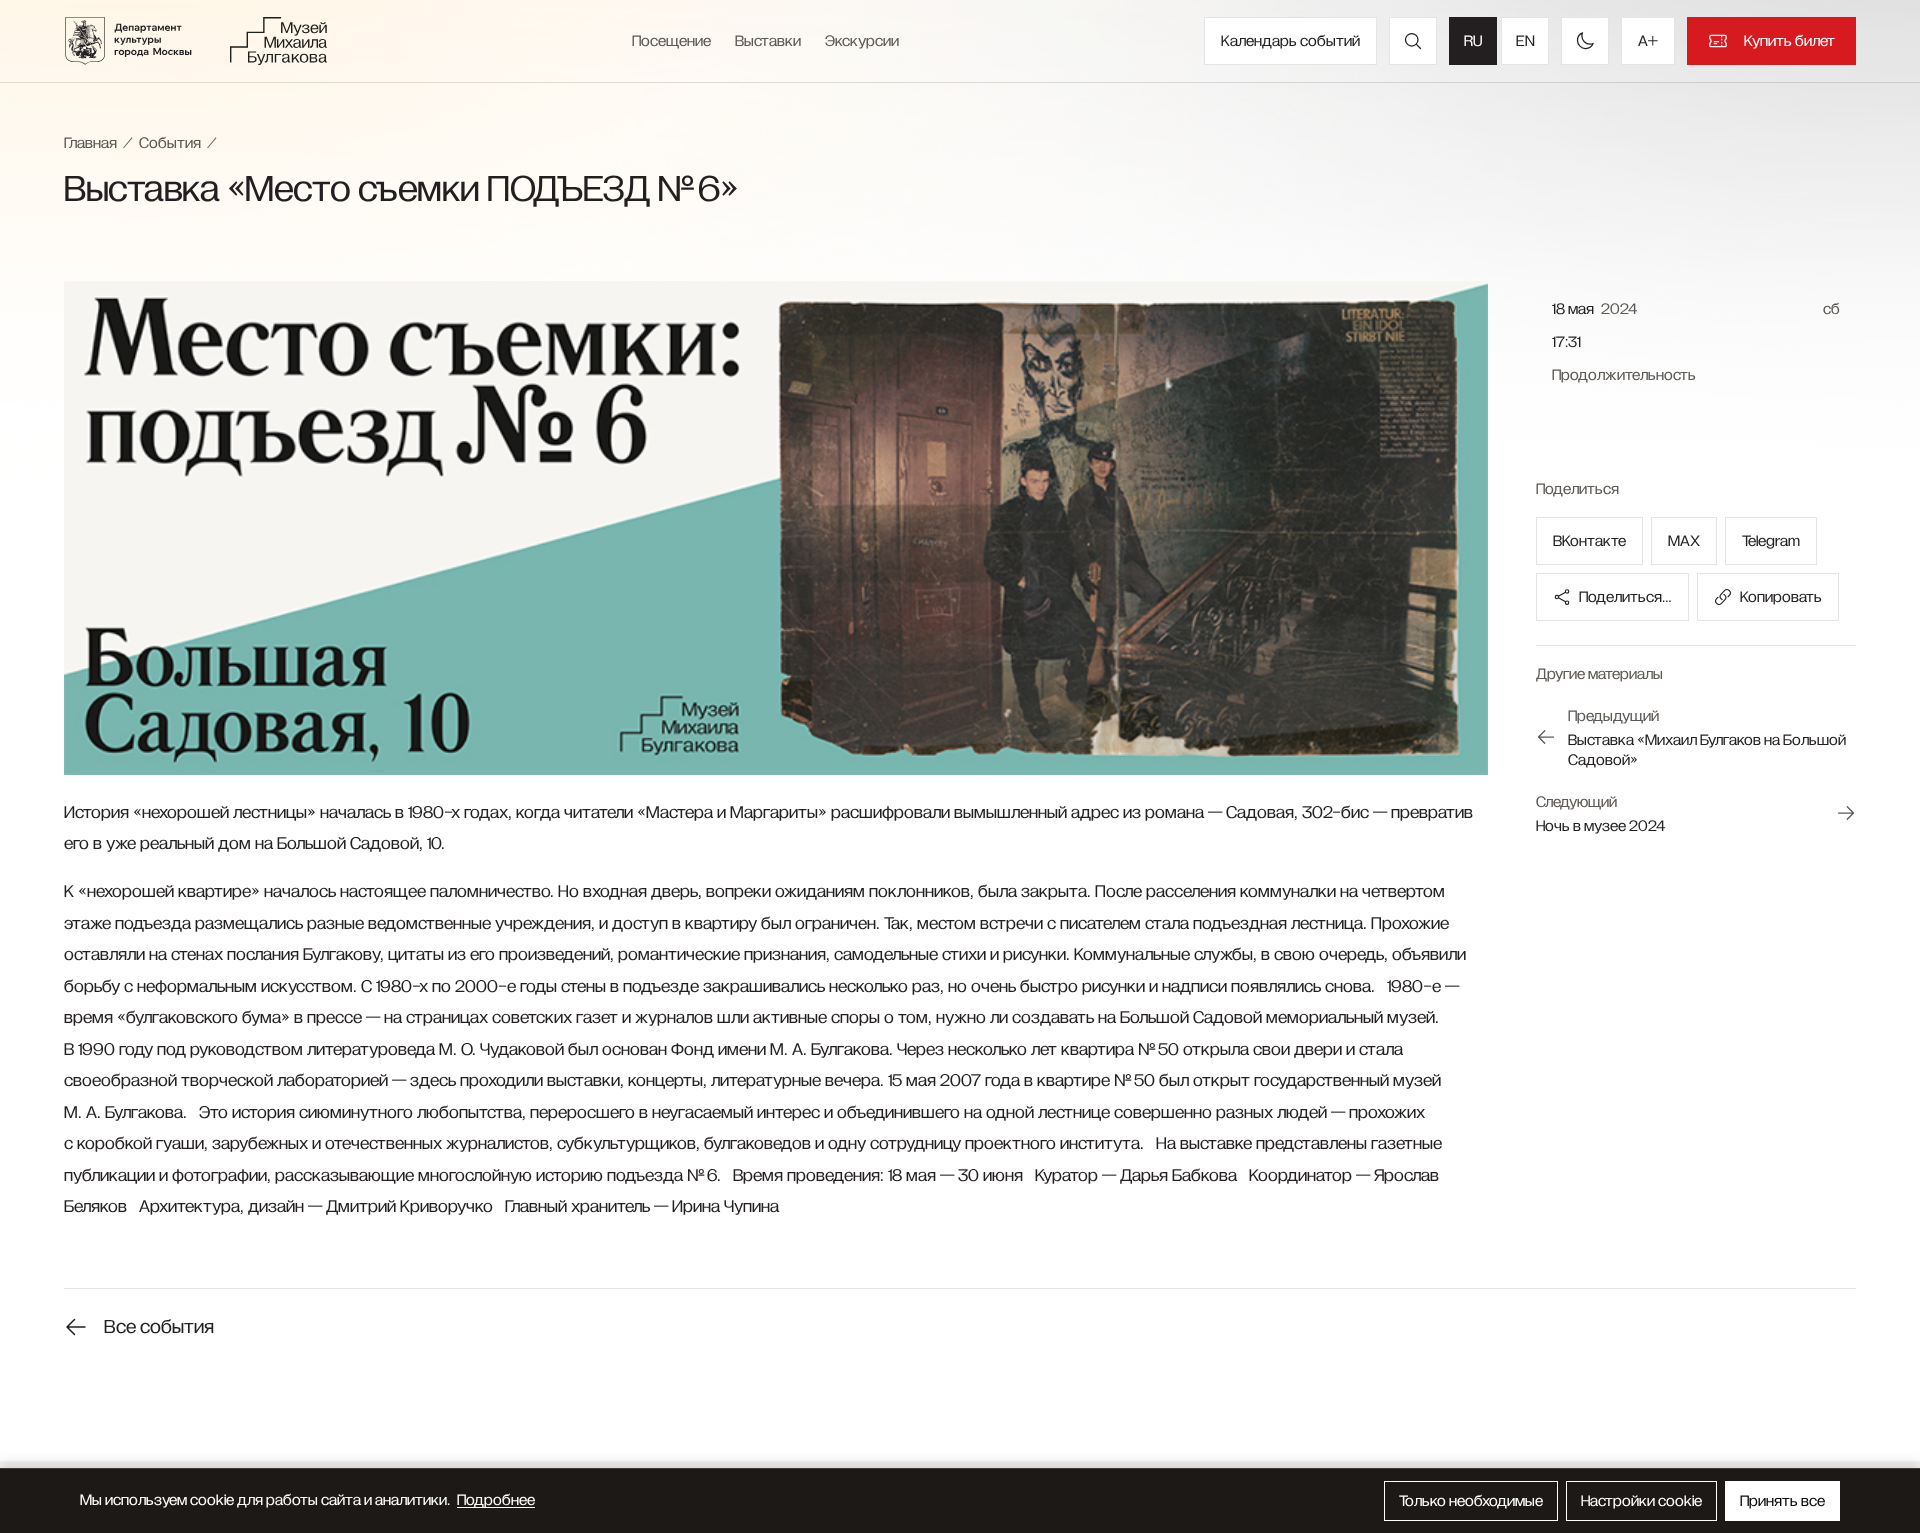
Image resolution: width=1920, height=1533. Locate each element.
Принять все (1782, 1501)
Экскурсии (862, 41)
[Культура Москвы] (141, 41)
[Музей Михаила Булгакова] (278, 41)
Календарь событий (1290, 41)
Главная (90, 143)
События (170, 143)
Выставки (768, 41)
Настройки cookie (1641, 1501)
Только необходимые (1471, 1501)
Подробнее (496, 1500)
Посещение (671, 41)
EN (1525, 41)
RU (1473, 41)
